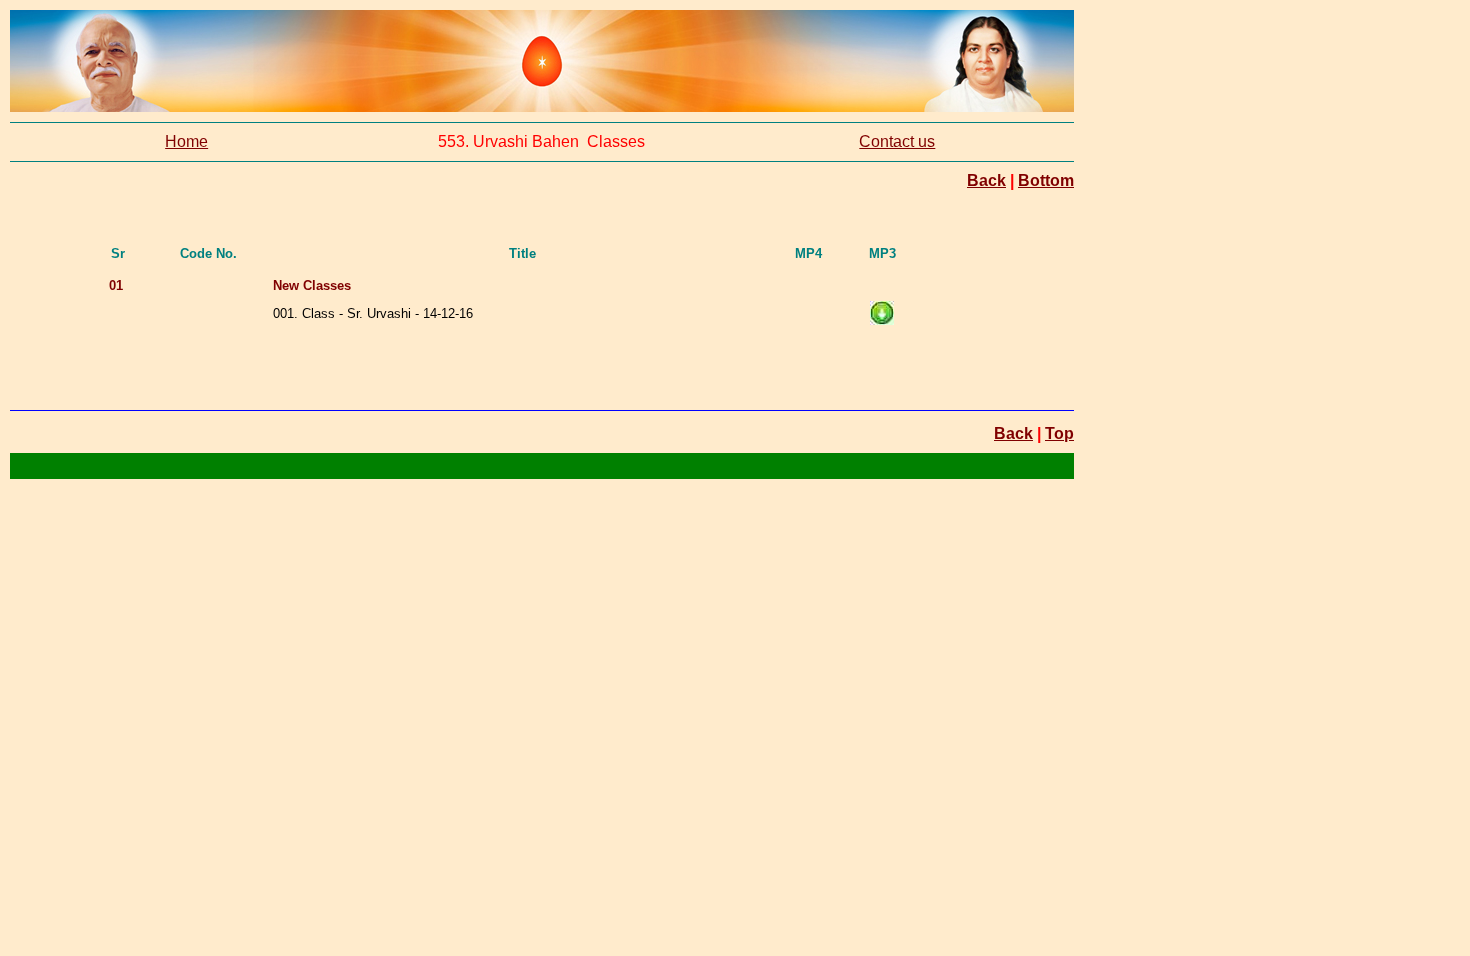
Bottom (1046, 180)
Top (1059, 433)
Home (186, 141)
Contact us (897, 141)
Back (986, 180)
